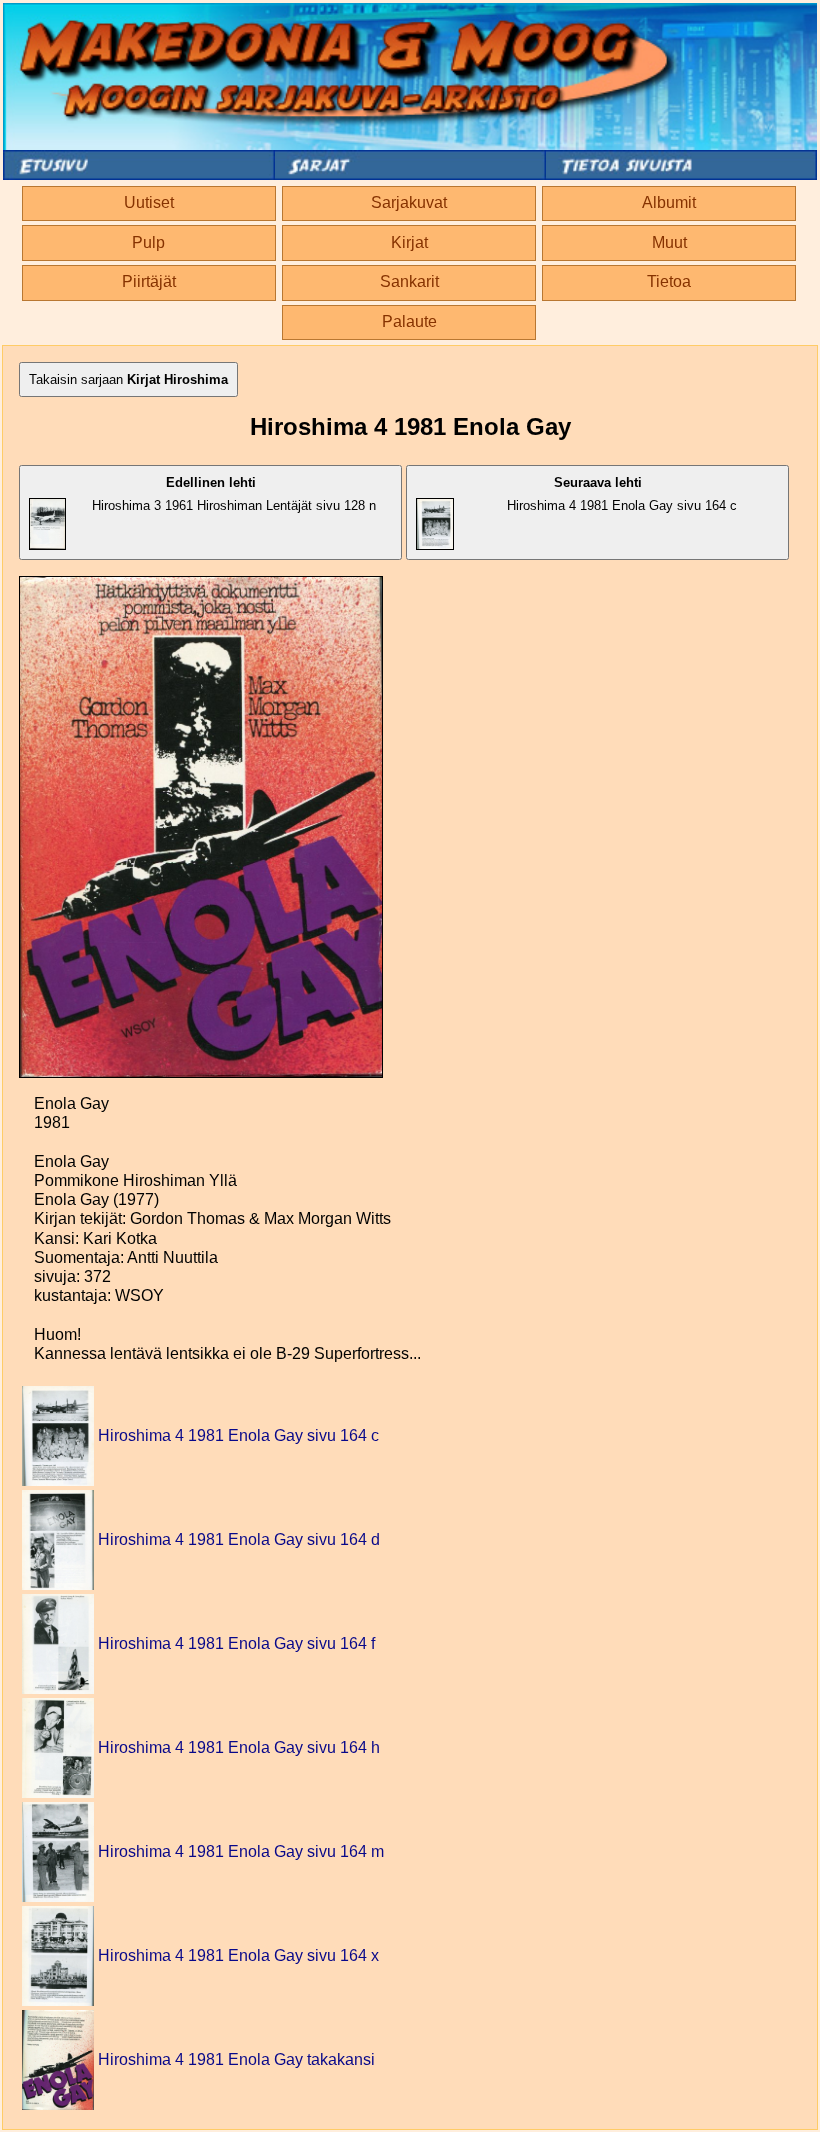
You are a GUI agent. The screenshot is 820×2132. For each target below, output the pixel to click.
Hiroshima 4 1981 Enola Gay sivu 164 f (236, 1643)
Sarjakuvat (409, 202)
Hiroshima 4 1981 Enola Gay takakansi (236, 2059)
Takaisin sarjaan (128, 379)
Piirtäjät (149, 281)
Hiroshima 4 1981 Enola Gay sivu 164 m (241, 1851)
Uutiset (149, 202)
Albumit (669, 202)
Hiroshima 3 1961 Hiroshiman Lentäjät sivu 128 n (234, 494)
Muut (669, 242)
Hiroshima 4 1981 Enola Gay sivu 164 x (238, 1955)
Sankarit (409, 281)
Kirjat (409, 242)
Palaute (409, 321)
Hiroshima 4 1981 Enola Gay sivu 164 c (622, 494)
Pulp (148, 242)
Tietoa (669, 281)
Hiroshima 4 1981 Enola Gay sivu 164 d (239, 1539)
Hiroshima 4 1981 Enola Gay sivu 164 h (239, 1747)
